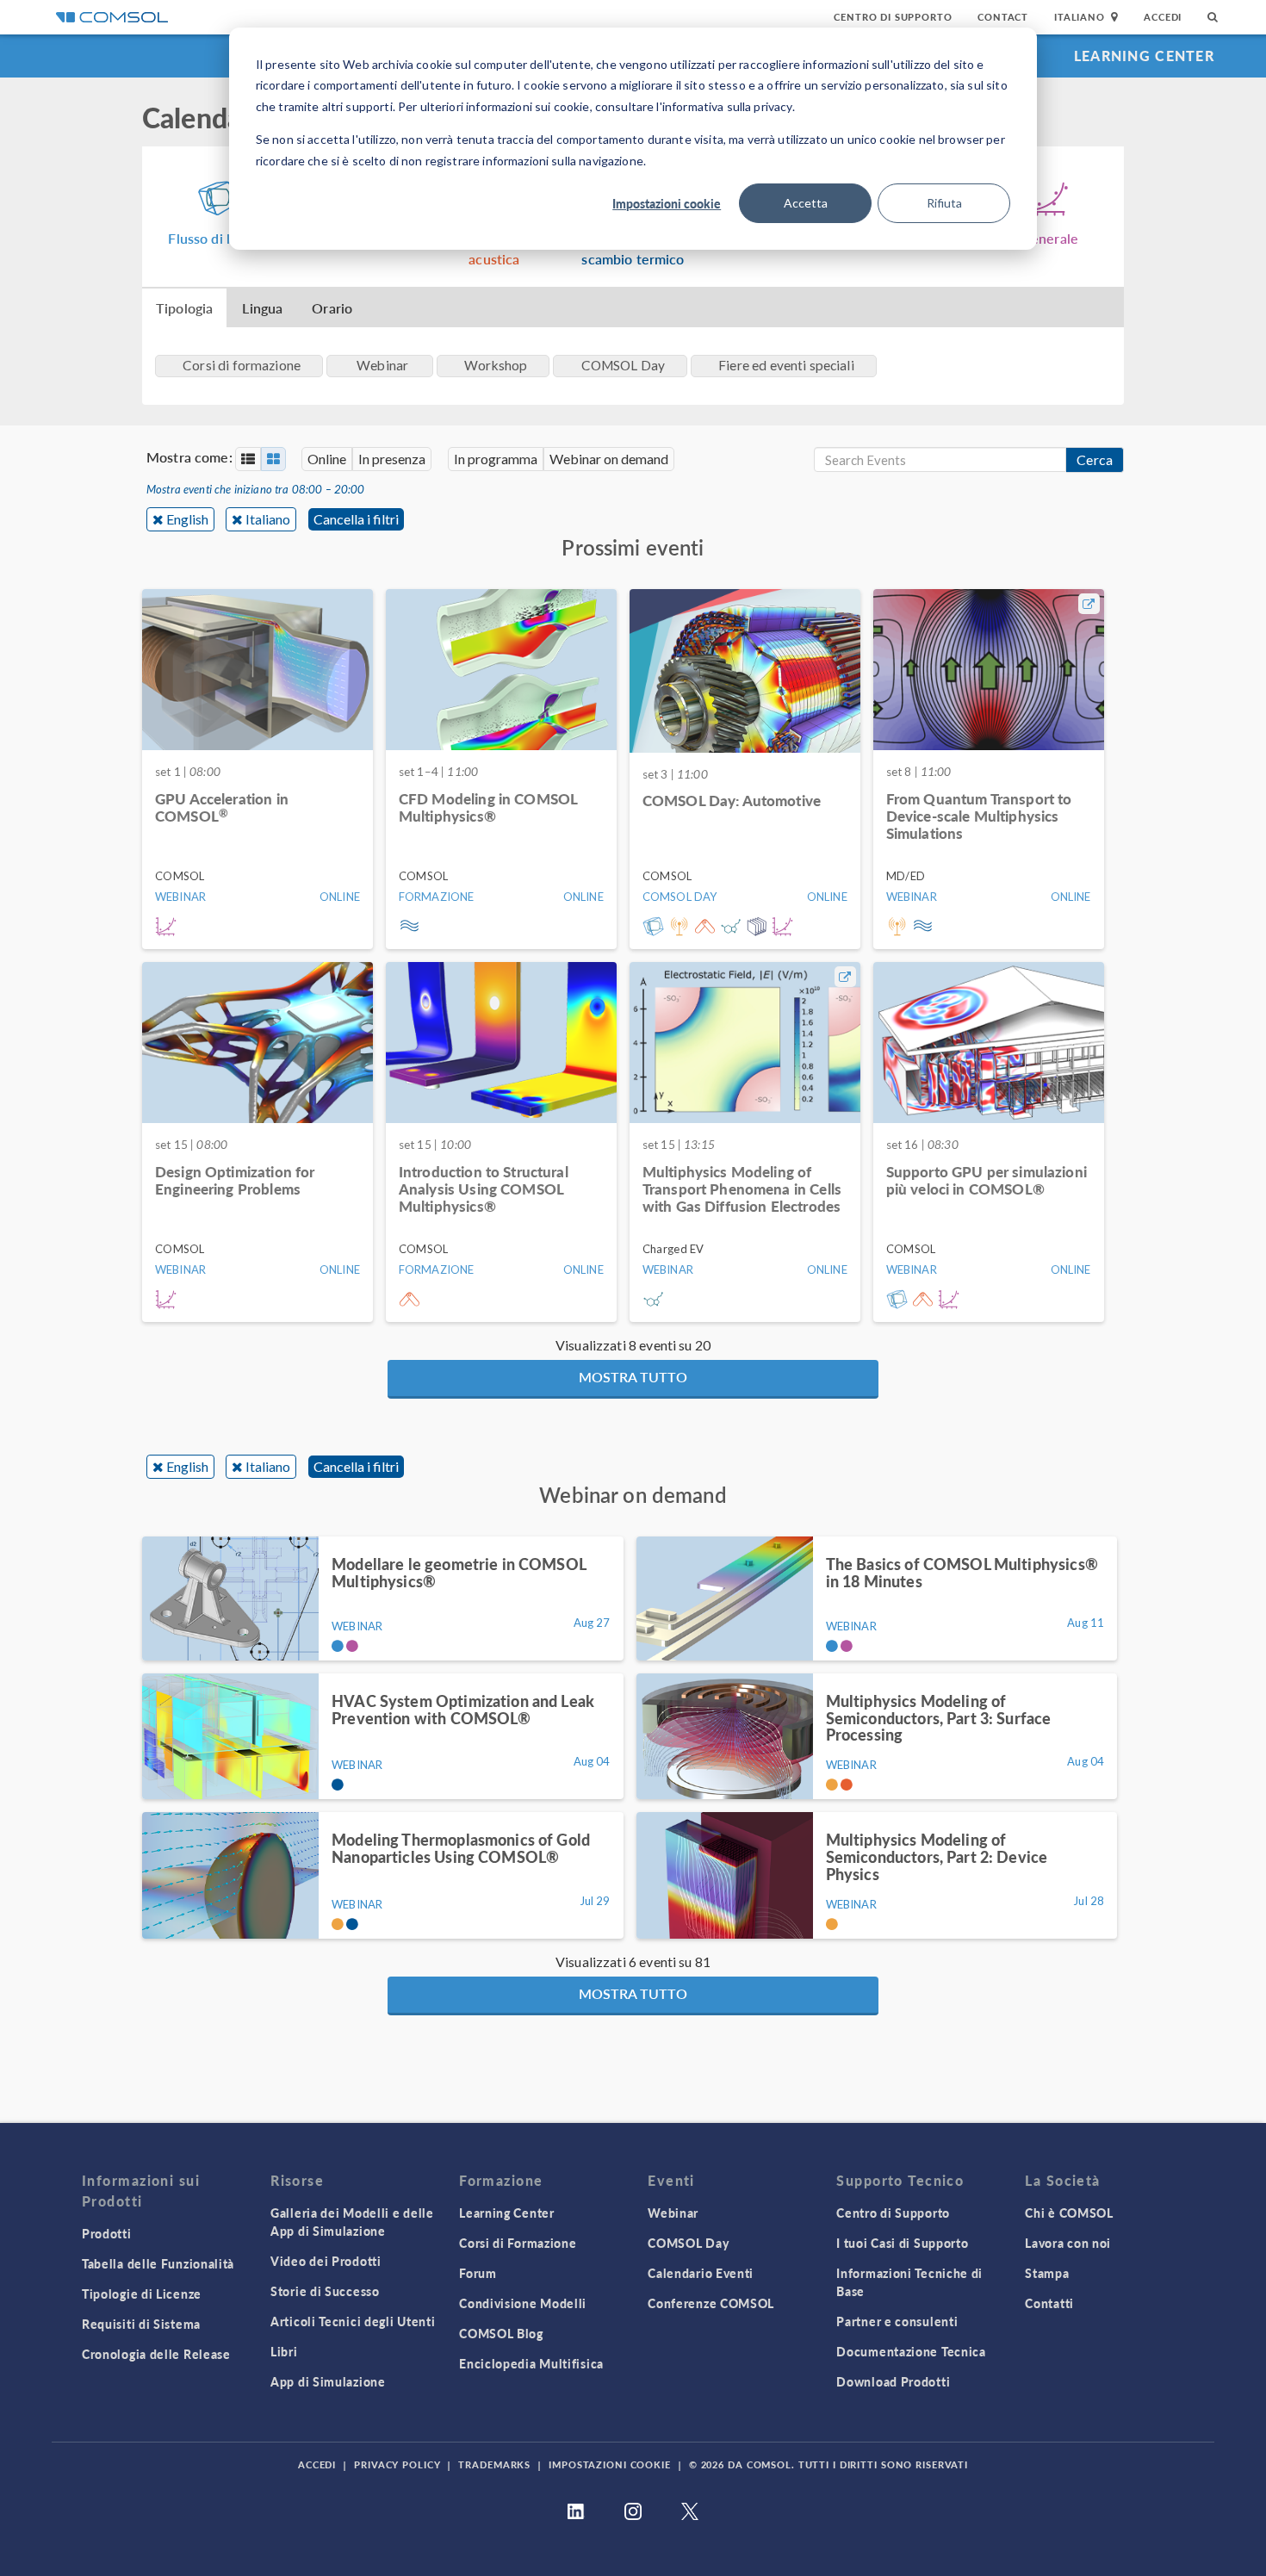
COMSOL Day (688, 2243)
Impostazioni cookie (667, 203)
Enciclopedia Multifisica (531, 2363)
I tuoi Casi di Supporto (902, 2243)
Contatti (1049, 2303)
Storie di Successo (325, 2291)
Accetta (806, 203)
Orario (332, 308)
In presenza (392, 459)
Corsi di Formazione (518, 2243)
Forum (478, 2273)
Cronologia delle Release (156, 2354)
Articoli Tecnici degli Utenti (353, 2321)
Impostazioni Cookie (610, 2464)
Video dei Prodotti (326, 2261)
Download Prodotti (893, 2381)
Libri (284, 2351)
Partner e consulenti (897, 2321)
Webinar (673, 2213)
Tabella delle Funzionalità (158, 2263)
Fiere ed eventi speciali (786, 365)
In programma (496, 459)
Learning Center (1144, 56)
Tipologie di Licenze (142, 2294)
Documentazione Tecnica (911, 2351)
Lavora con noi (1068, 2243)
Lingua (262, 308)
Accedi (1163, 17)
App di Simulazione (328, 2381)
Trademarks (494, 2464)
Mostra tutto (633, 1377)
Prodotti (107, 2233)
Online (327, 459)
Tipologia (184, 308)
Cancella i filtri (356, 519)
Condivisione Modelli (523, 2303)
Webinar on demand (609, 459)
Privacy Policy (397, 2464)
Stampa (1047, 2273)
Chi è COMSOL (1069, 2213)
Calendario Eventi (701, 2273)
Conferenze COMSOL (711, 2303)
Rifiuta (944, 203)
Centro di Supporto (893, 17)
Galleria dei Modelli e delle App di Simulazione (352, 2222)
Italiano (268, 519)
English (187, 519)
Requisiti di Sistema (141, 2324)
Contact (1003, 17)
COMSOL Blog (501, 2333)
